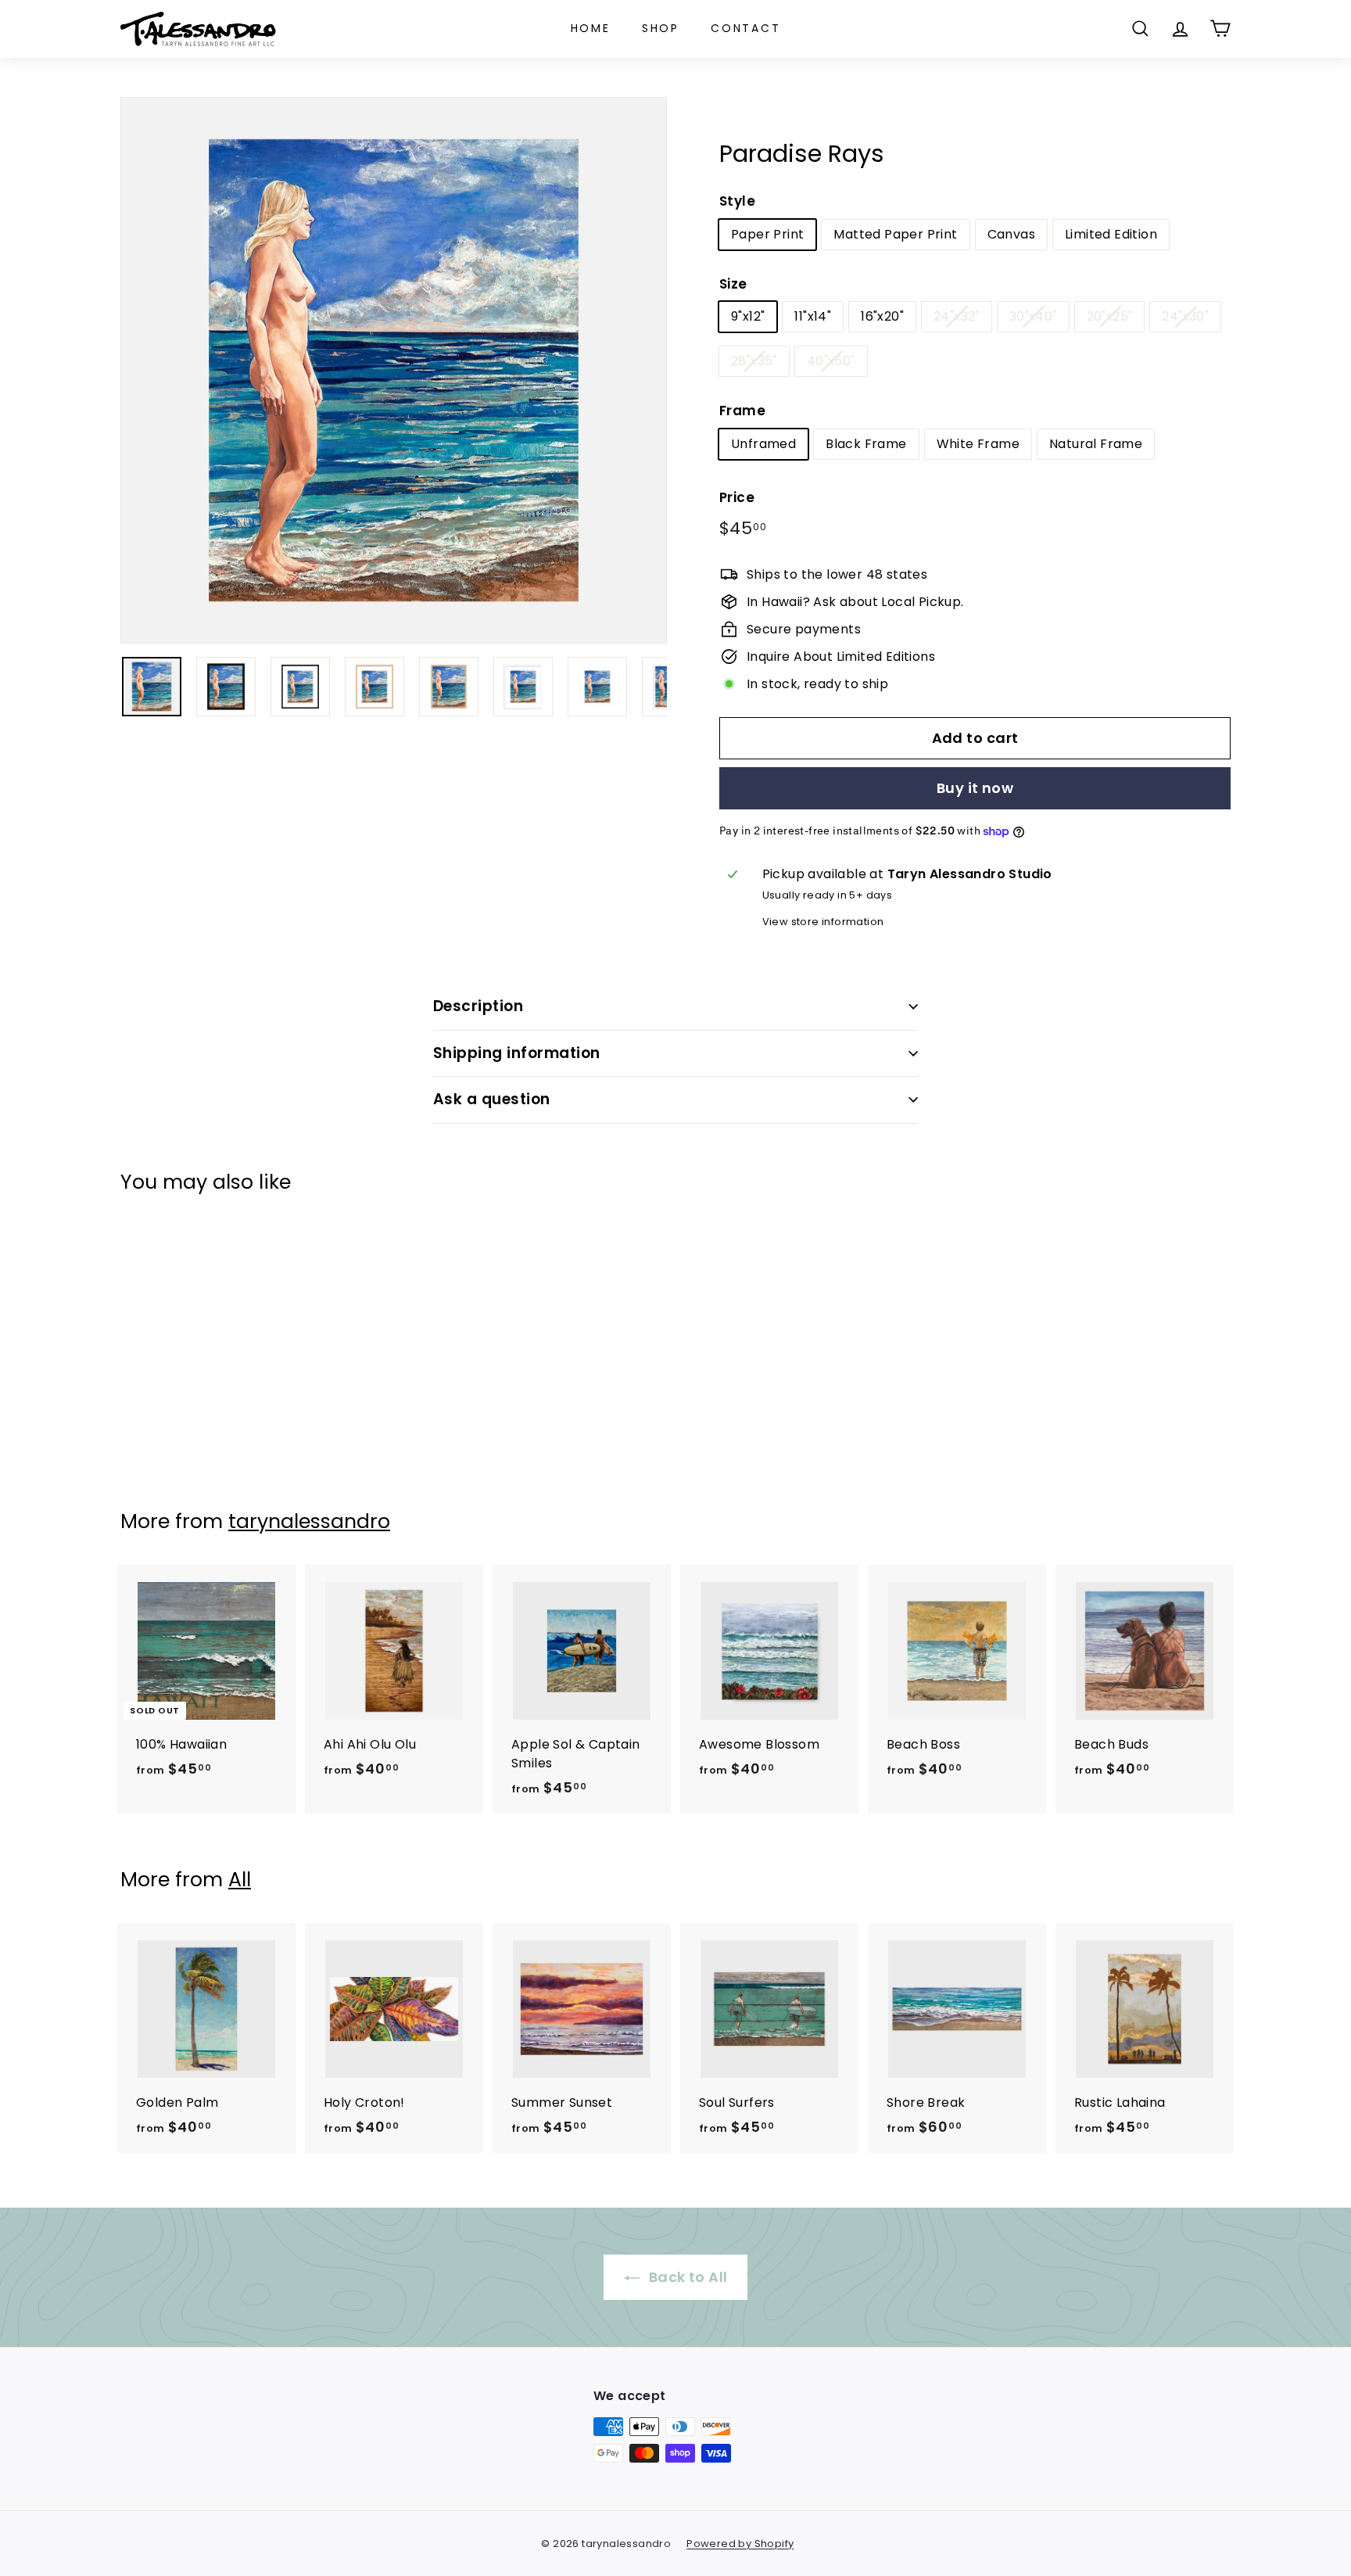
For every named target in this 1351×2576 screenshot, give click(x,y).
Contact (746, 28)
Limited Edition (1111, 234)
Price (737, 497)
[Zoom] (394, 370)
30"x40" (1033, 316)
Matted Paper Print (895, 234)
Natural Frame (1096, 444)
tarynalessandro (309, 1521)
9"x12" (748, 316)
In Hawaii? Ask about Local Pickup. (855, 602)
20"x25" (1110, 316)
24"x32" (957, 316)
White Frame (978, 444)
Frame (742, 411)
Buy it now (975, 788)
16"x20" (882, 316)
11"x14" (813, 316)
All (240, 1880)
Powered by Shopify (740, 2544)
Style (737, 201)
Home (591, 28)
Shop (661, 28)
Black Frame (866, 444)
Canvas (1011, 234)
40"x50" (831, 361)
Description (478, 1006)
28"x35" (754, 361)
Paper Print (767, 234)
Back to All (687, 2277)
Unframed (763, 444)
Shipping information (517, 1053)
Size (733, 284)
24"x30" (1185, 316)
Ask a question (492, 1099)
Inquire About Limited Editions (841, 657)
